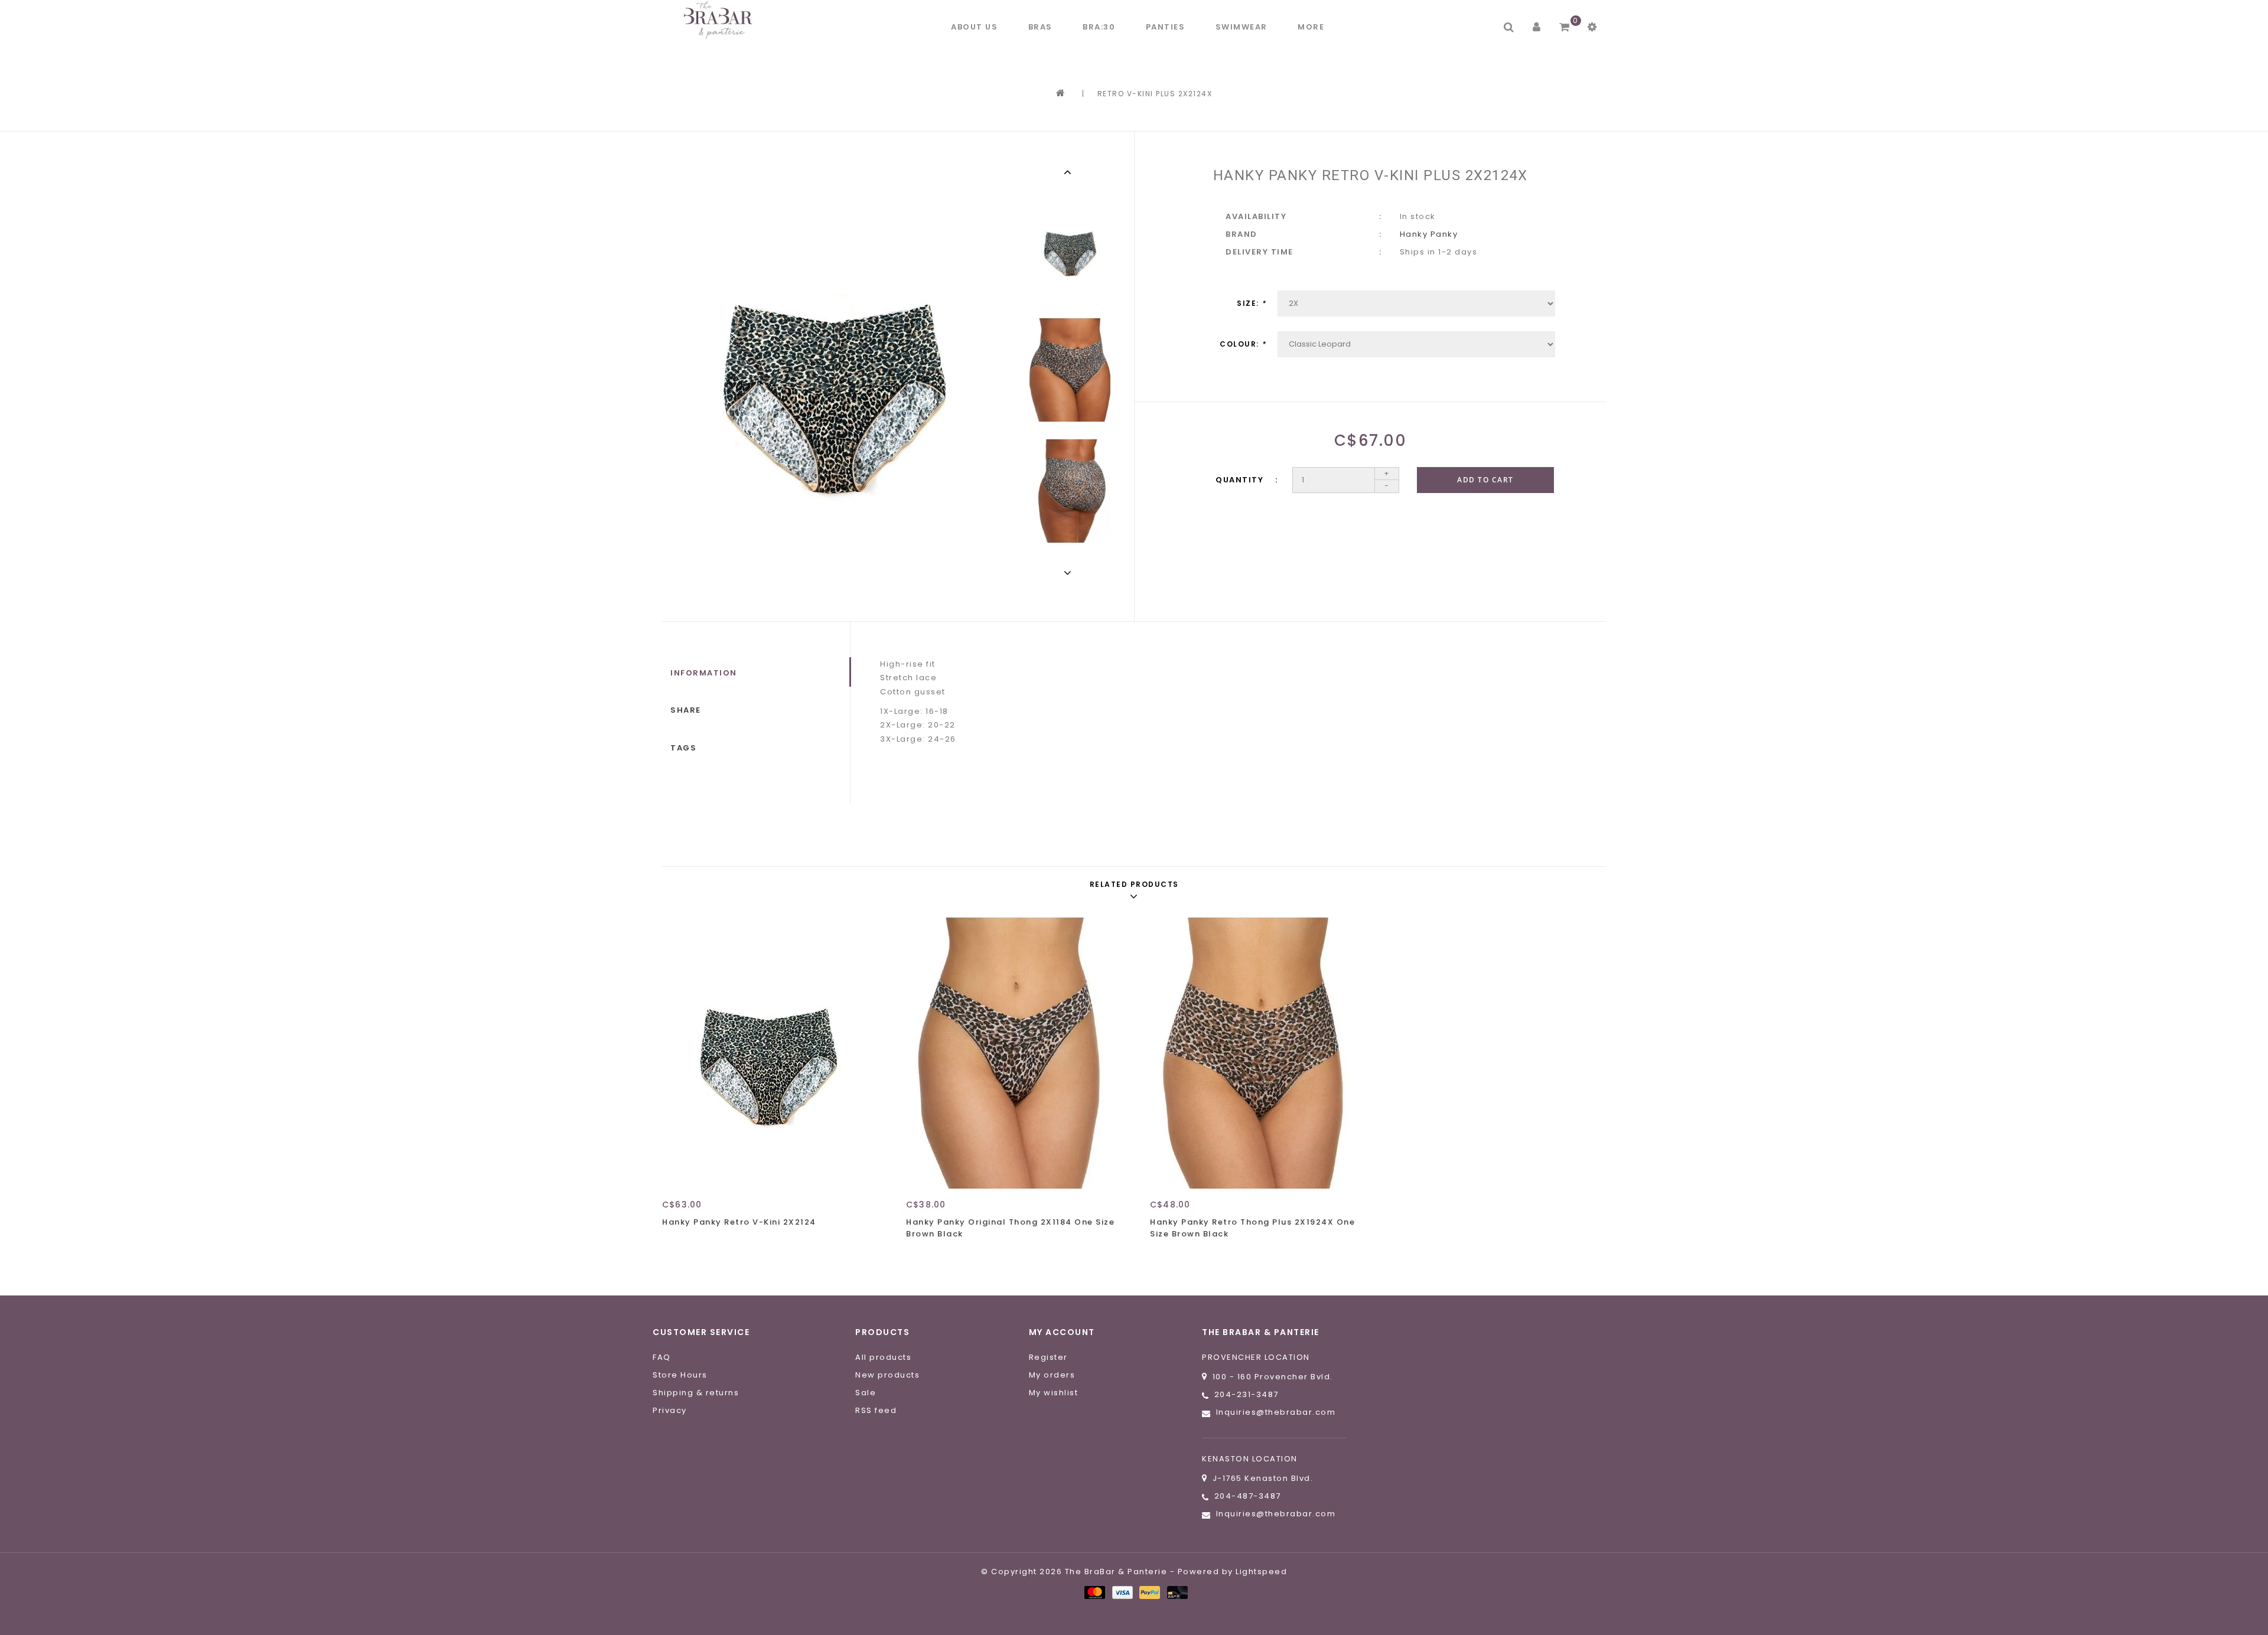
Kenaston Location (1250, 1459)
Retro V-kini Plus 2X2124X (1155, 94)
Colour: (1243, 344)
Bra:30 (1099, 27)
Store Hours (680, 1375)
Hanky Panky (1429, 234)
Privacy (670, 1410)
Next (1070, 573)
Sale (866, 1393)
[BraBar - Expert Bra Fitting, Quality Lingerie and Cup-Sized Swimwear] (721, 20)
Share (686, 710)
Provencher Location (1256, 1357)
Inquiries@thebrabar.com (1276, 1412)
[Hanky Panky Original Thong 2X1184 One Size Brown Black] (1013, 1053)
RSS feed (876, 1410)
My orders (1052, 1375)
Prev (1070, 172)
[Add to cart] (674, 1243)
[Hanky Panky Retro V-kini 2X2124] (769, 1053)
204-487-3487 (1248, 1496)
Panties (1166, 27)
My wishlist (1054, 1393)
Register (1048, 1357)
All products (883, 1357)
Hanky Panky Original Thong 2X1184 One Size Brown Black (1010, 1228)
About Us (974, 27)
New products (887, 1375)
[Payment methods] (1094, 1592)
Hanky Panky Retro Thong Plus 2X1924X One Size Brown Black (1252, 1228)
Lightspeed (1261, 1572)
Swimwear (1241, 27)
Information (704, 673)
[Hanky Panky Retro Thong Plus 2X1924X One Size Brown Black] (1257, 1053)
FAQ (662, 1357)
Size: (1252, 303)
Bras (1040, 27)
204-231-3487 (1247, 1394)
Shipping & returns (696, 1393)
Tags (683, 748)
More (1311, 27)
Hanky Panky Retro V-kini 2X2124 (739, 1222)
